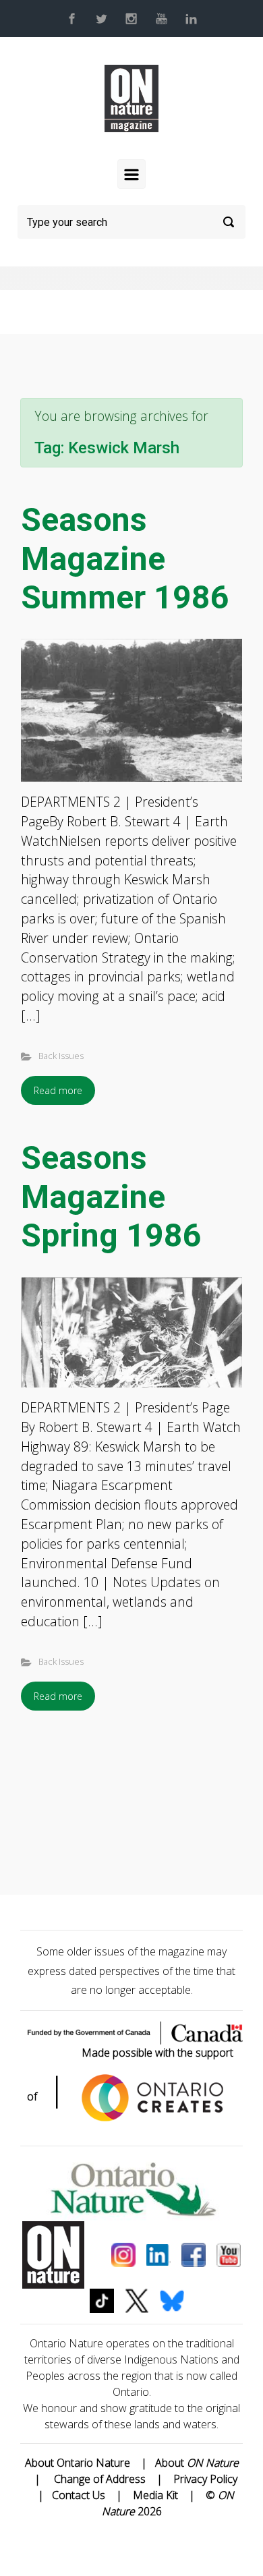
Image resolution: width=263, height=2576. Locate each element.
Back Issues (61, 1056)
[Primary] (131, 174)
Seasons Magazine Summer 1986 (125, 559)
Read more (58, 1090)
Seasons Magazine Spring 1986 (111, 1197)
